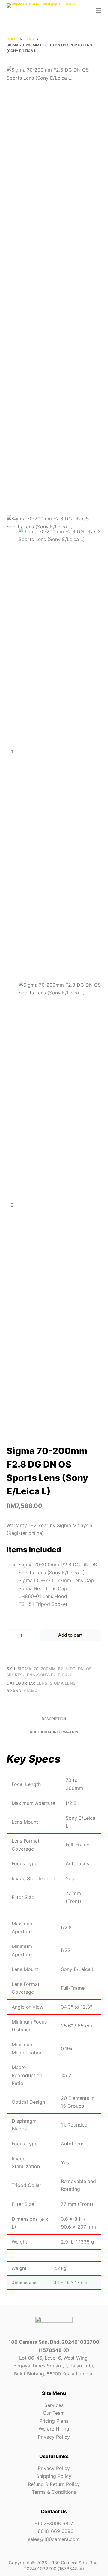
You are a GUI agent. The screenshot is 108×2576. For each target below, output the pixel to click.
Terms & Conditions (54, 2492)
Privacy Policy (54, 2437)
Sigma (31, 1691)
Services (54, 2405)
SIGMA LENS (63, 1683)
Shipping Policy (54, 2476)
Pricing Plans (54, 2421)
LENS (42, 1683)
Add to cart (70, 1635)
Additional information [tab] (54, 1732)
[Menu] (99, 10)
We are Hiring (54, 2429)
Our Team (54, 2413)
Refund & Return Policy (54, 2484)
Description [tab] (54, 1719)
